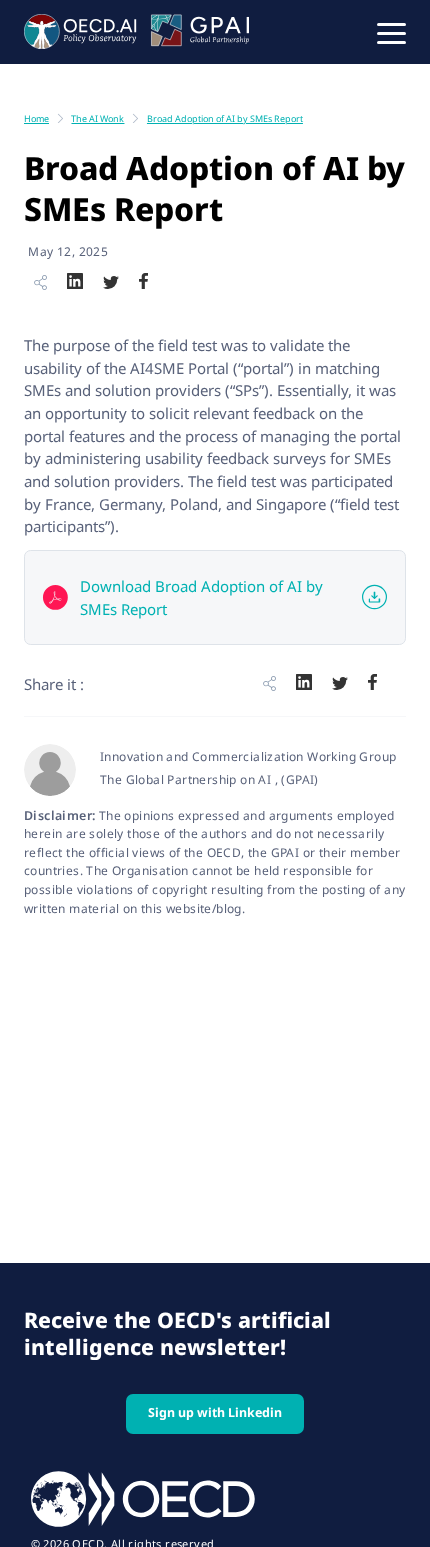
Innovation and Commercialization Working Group (248, 756)
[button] (391, 32)
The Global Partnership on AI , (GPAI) (209, 779)
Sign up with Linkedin (215, 1412)
